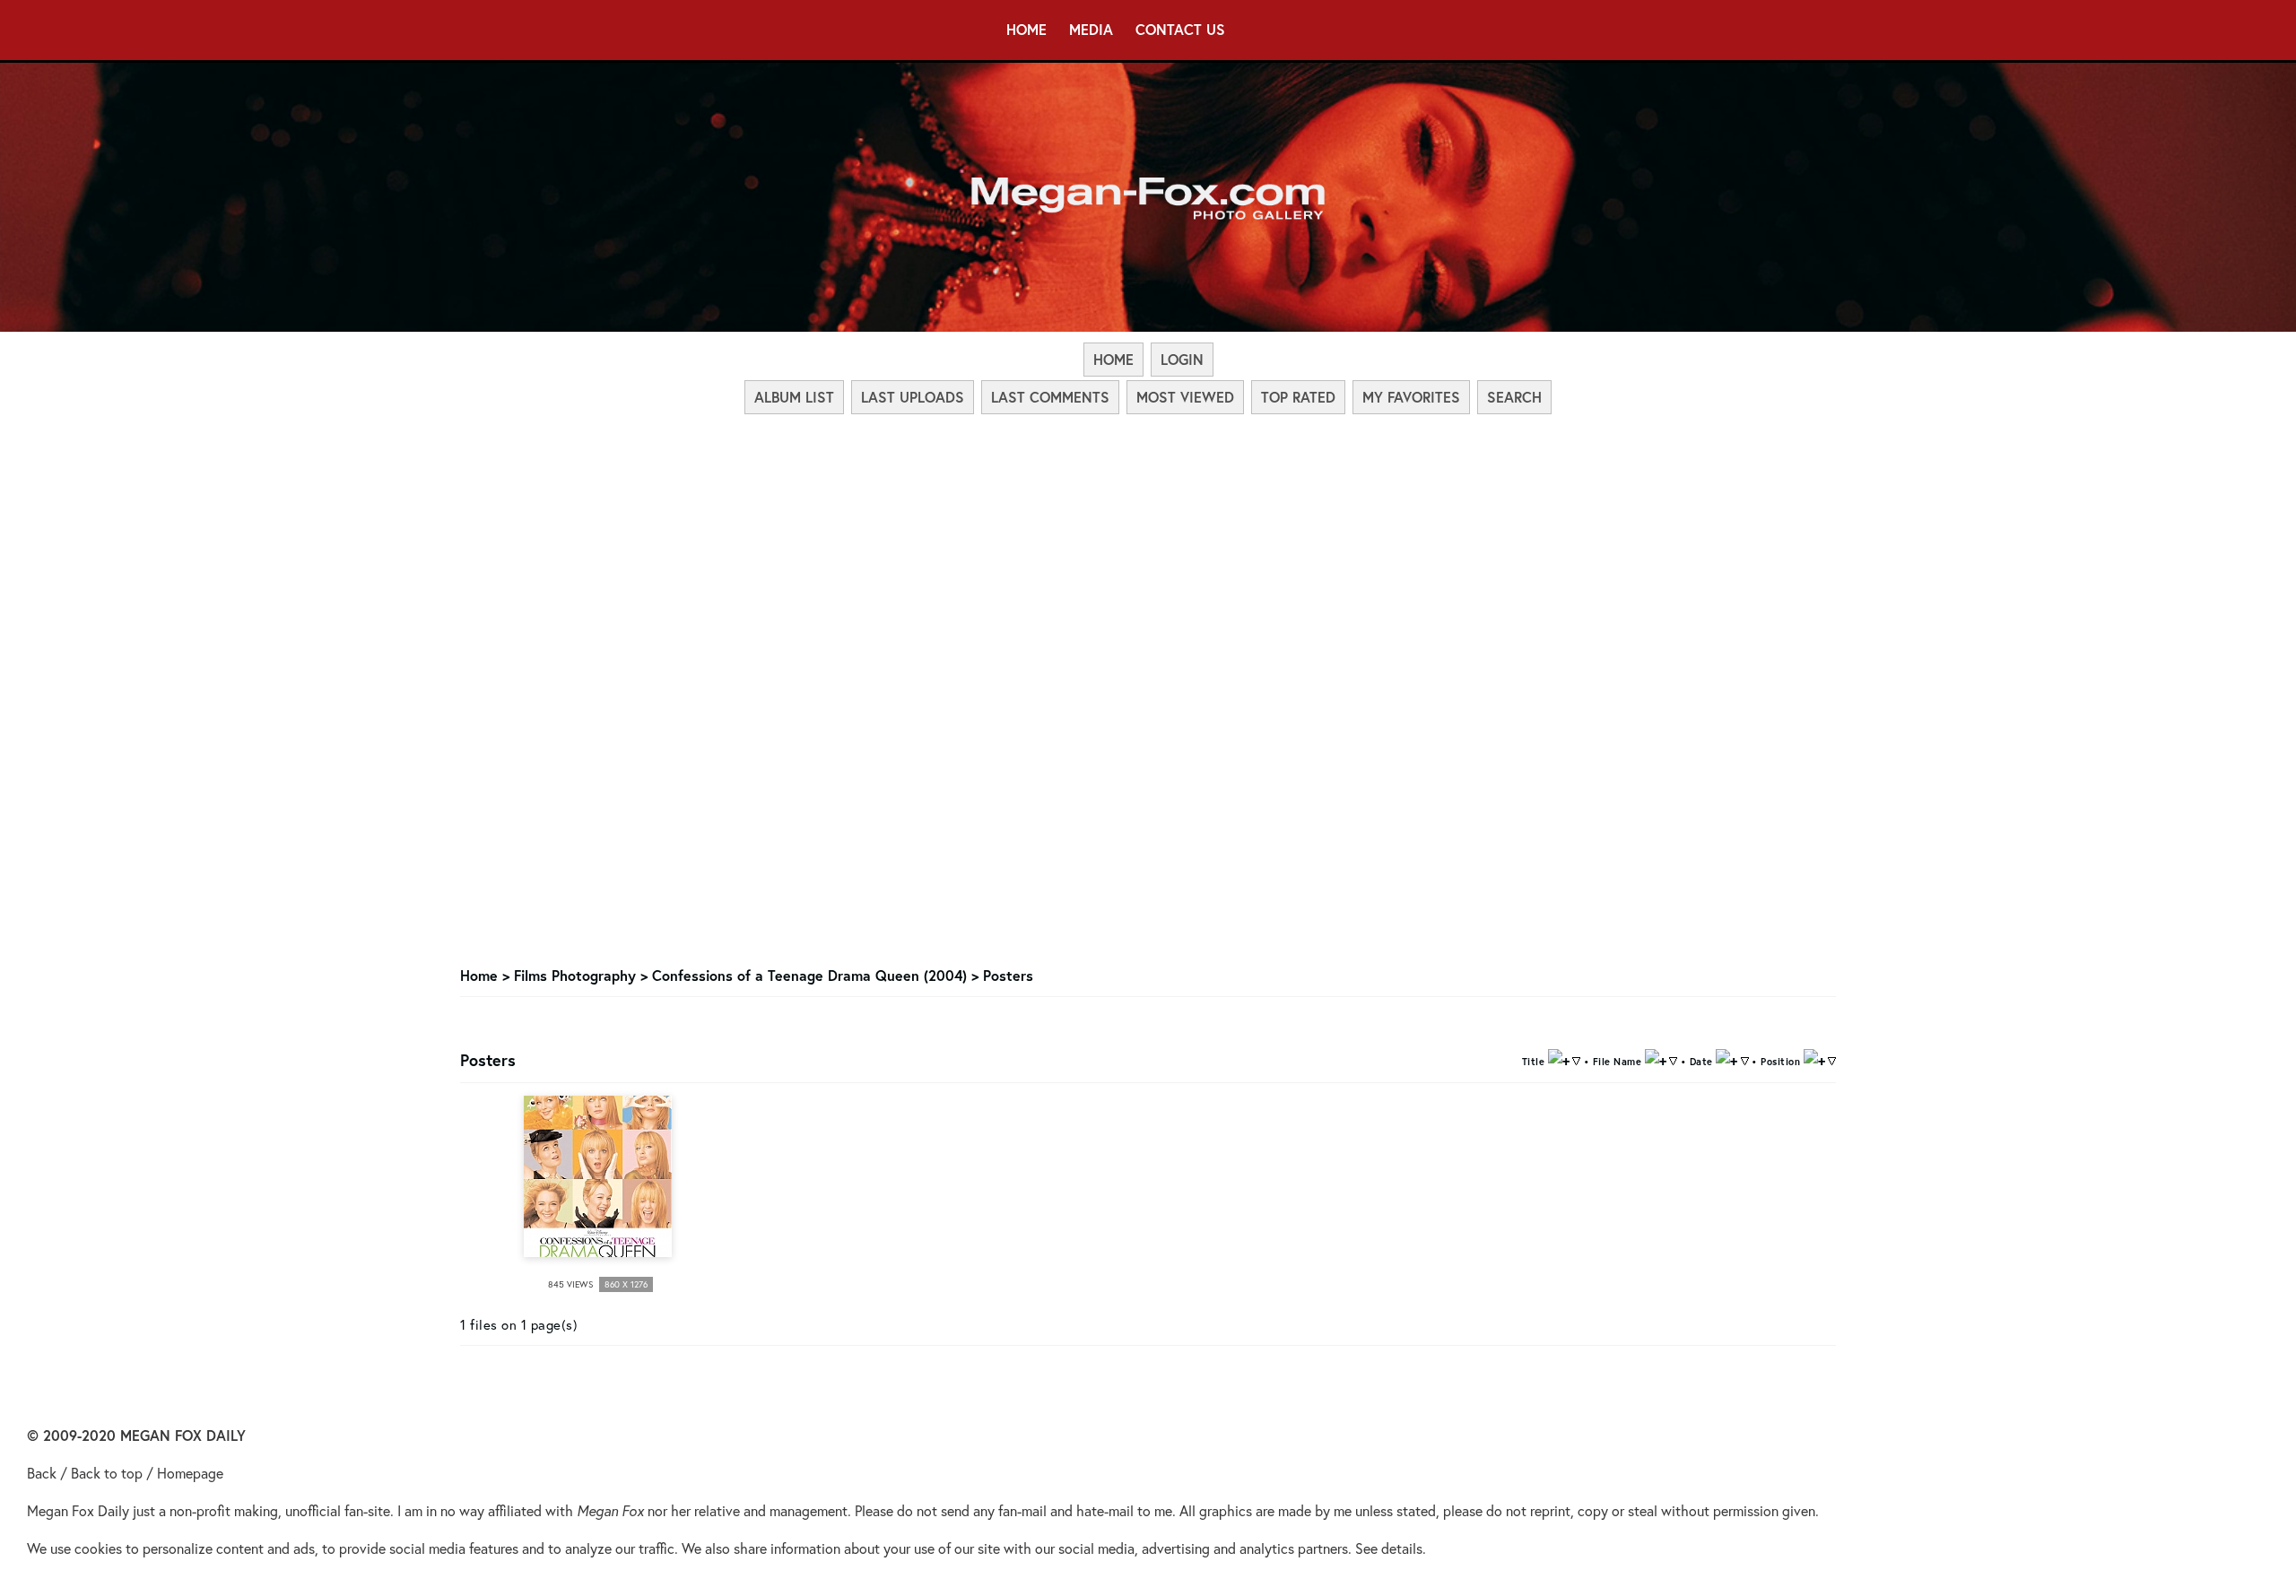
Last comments (1050, 397)
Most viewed (1185, 397)
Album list (794, 397)
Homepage (190, 1473)
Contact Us (1180, 29)
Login (1182, 359)
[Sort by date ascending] (1726, 1059)
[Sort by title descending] (1576, 1059)
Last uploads (913, 397)
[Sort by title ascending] (1559, 1059)
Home (1026, 29)
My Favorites (1411, 397)
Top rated (1298, 397)
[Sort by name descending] (1673, 1059)
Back (42, 1473)
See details (1389, 1548)
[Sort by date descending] (1745, 1059)
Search (1514, 397)
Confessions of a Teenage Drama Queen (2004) (809, 975)
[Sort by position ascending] (1814, 1059)
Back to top (107, 1473)
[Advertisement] (1148, 551)
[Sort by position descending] (1832, 1059)
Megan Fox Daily (78, 1510)
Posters (1008, 975)
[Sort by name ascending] (1656, 1059)
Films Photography (575, 975)
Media (1091, 29)
